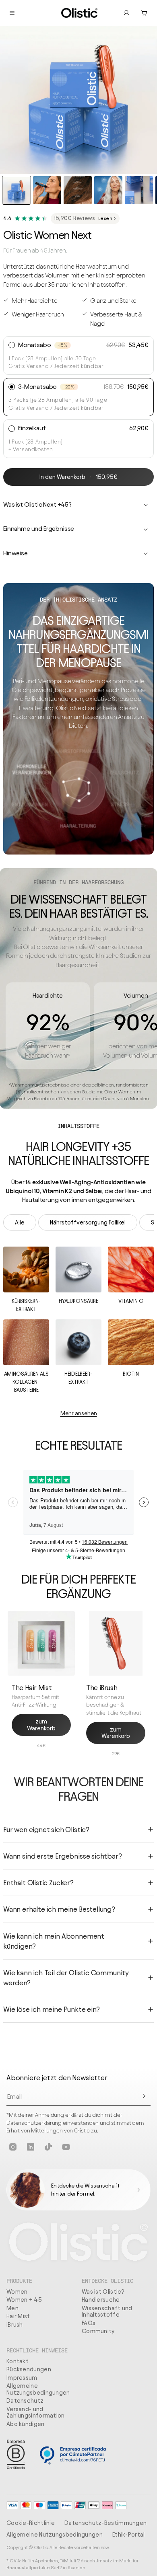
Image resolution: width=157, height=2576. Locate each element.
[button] (144, 13)
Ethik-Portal (129, 2535)
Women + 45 (24, 2300)
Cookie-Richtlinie (31, 2523)
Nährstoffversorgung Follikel (88, 1222)
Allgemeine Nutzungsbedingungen (38, 2389)
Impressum (22, 2378)
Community (98, 2331)
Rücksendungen (29, 2369)
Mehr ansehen (79, 1413)
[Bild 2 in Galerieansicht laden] (47, 190)
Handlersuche (101, 2300)
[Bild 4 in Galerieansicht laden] (108, 190)
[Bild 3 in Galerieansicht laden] (78, 190)
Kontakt (18, 2361)
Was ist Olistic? (103, 2292)
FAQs (89, 2323)
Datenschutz (25, 2401)
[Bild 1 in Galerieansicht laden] (17, 190)
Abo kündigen (26, 2424)
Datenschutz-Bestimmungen (105, 2523)
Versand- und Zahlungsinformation (36, 2413)
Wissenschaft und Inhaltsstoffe (107, 2312)
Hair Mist (18, 2316)
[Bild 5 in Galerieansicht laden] (139, 190)
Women (17, 2292)
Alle (20, 1222)
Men (12, 2308)
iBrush (15, 2325)
